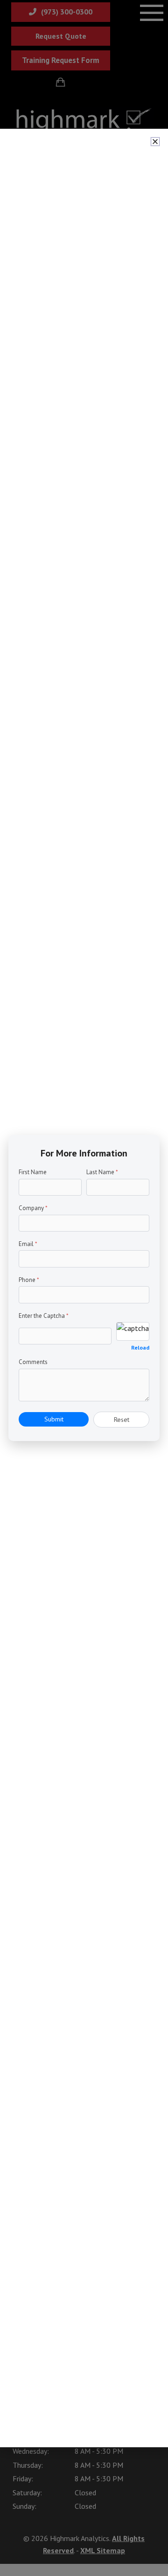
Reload (140, 1347)
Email (28, 1244)
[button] (155, 142)
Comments (33, 1362)
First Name (33, 1172)
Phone (29, 1280)
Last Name (102, 1172)
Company (33, 1208)
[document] (84, 1288)
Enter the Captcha (44, 1316)
